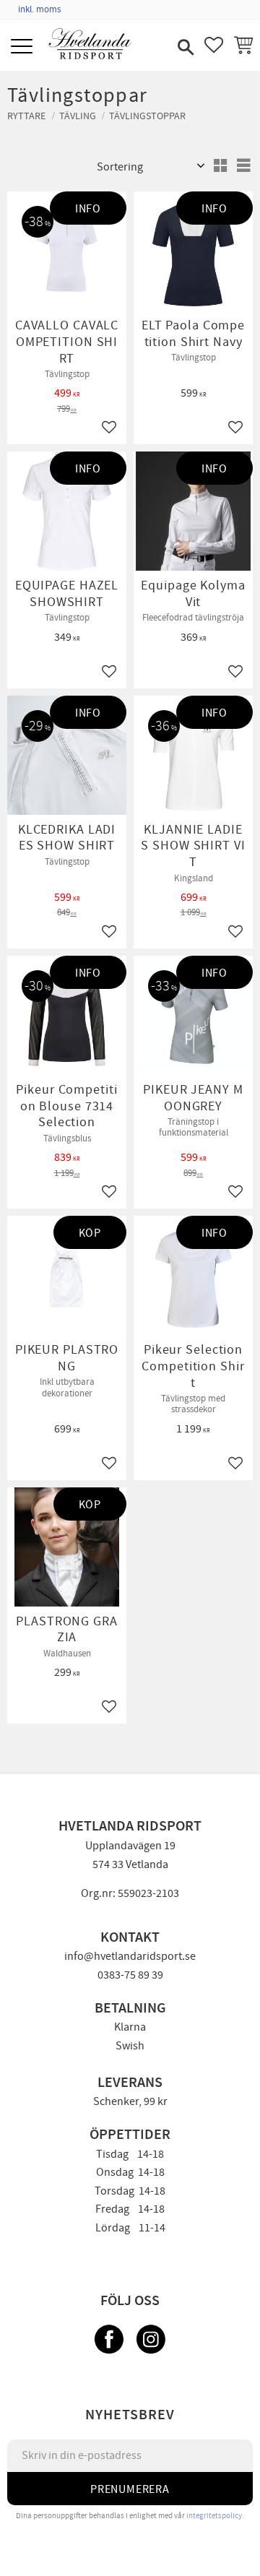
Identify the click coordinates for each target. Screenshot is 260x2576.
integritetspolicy (214, 2516)
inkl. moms (39, 9)
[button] (23, 47)
